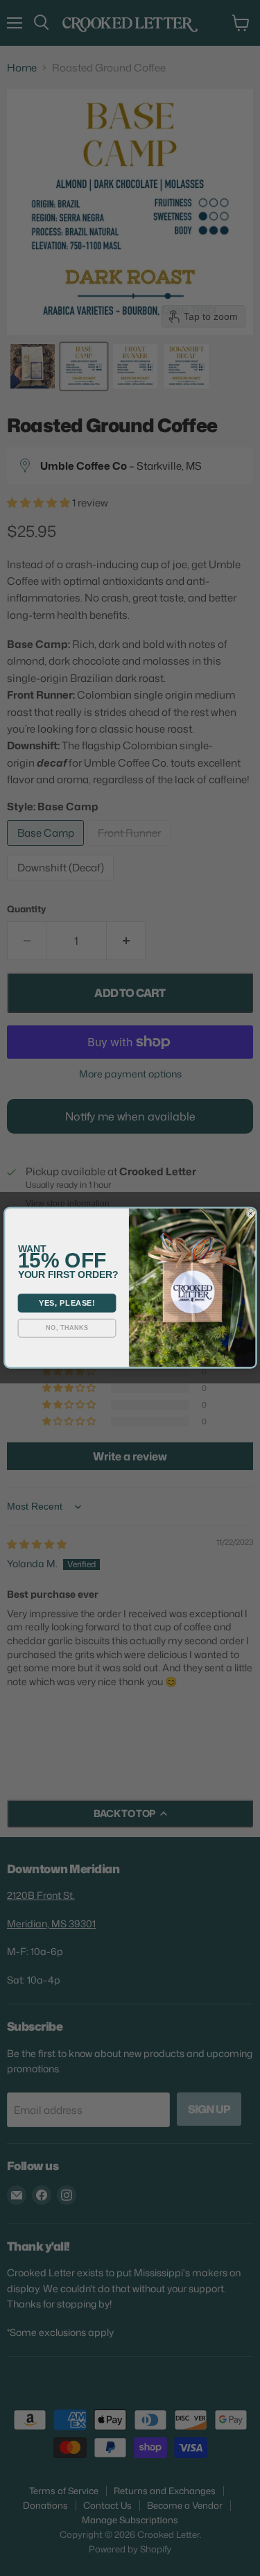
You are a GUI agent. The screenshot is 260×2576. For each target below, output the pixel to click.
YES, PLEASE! (66, 1303)
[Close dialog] (250, 1213)
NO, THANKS (67, 1329)
